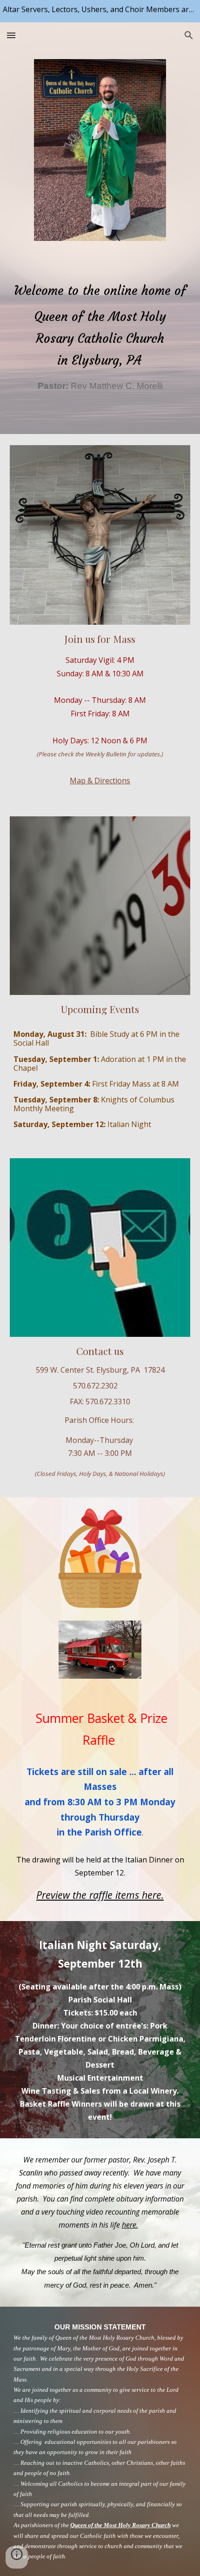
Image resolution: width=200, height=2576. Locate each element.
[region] (100, 11)
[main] (100, 330)
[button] (11, 35)
